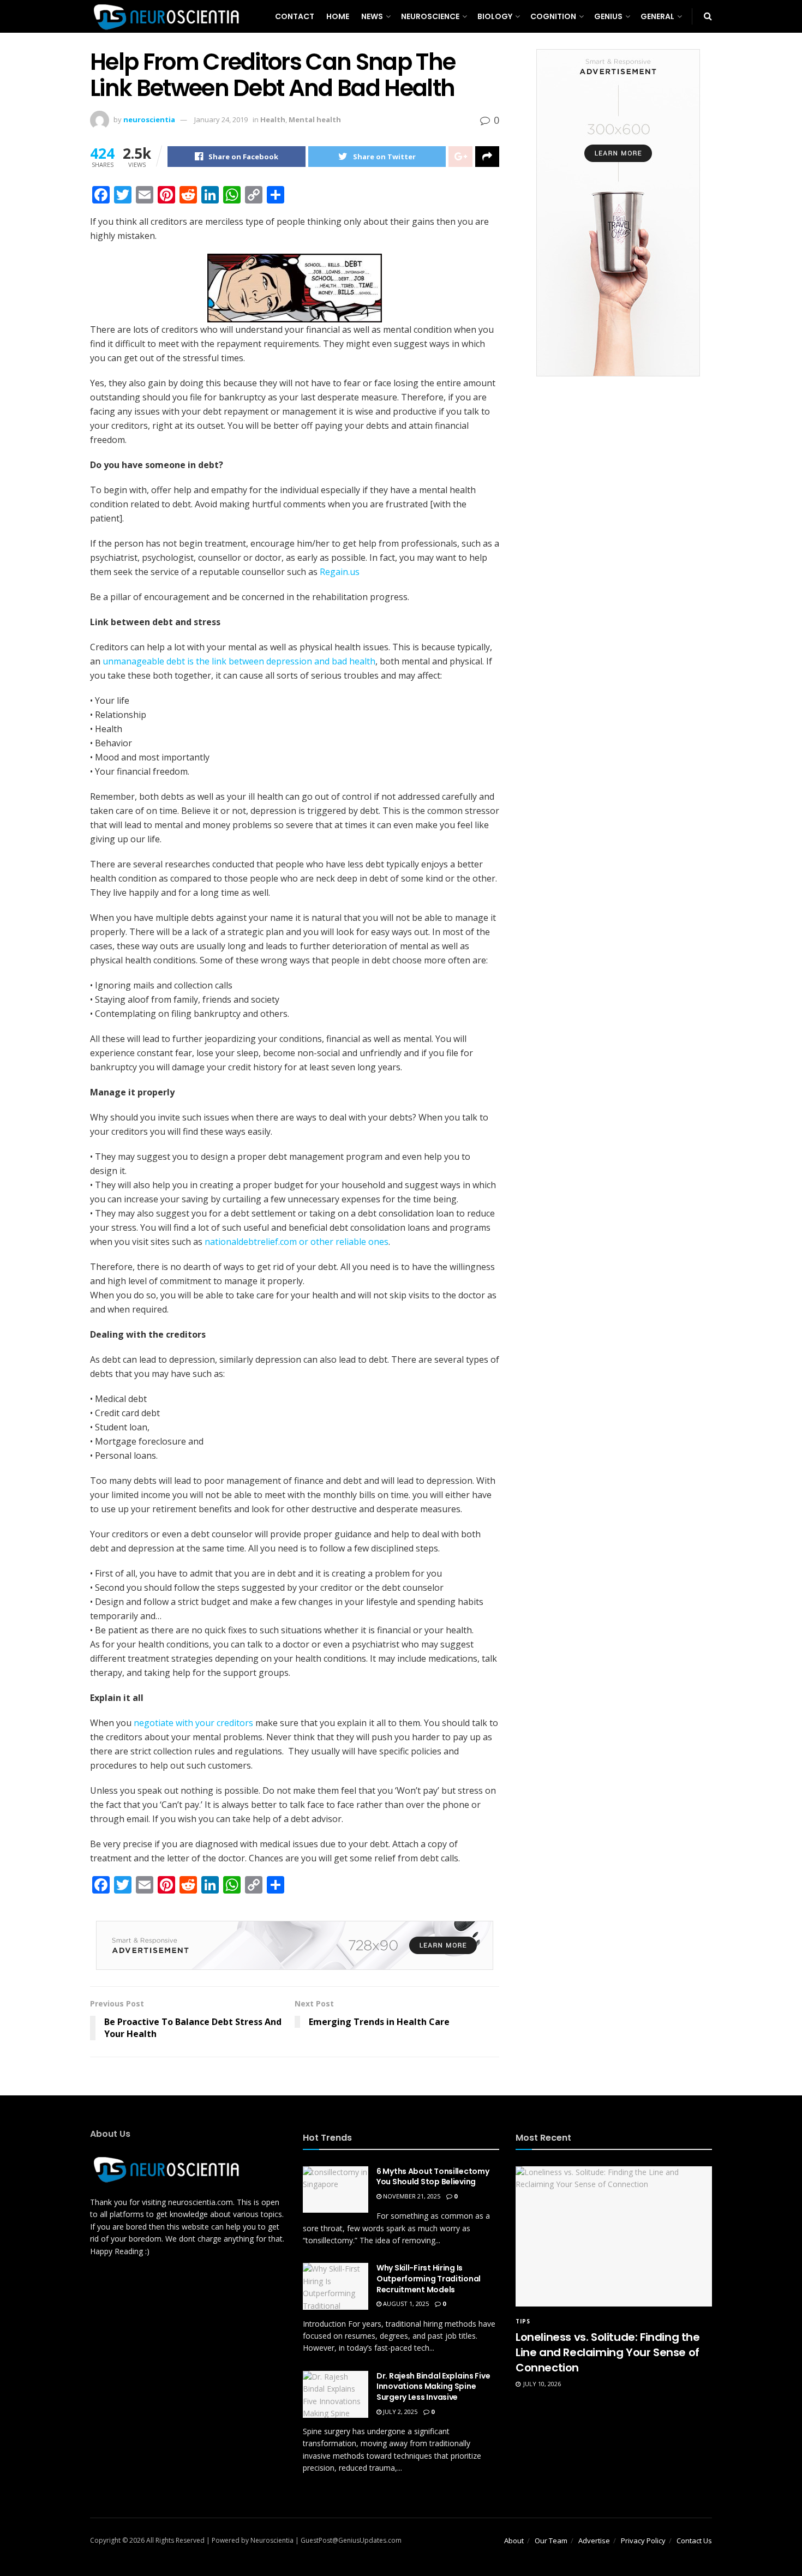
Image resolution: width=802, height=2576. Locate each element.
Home (338, 16)
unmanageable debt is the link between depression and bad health (239, 661)
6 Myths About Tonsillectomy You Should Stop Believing (433, 2177)
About (514, 2541)
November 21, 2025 (411, 2196)
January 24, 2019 (221, 119)
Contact (295, 16)
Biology (495, 16)
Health (273, 119)
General (657, 16)
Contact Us (694, 2541)
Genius (608, 16)
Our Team (551, 2541)
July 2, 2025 (399, 2412)
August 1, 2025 (405, 2304)
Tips (523, 2321)
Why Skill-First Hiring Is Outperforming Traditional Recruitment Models (429, 2278)
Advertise (594, 2541)
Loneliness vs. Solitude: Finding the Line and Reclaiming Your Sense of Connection (608, 2352)
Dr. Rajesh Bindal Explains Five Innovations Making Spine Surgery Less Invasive (433, 2386)
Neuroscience (430, 16)
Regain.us (340, 572)
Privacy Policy (643, 2541)
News (372, 16)
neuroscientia (149, 119)
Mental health (315, 119)
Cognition (553, 16)
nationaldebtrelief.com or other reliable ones (297, 1242)
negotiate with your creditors (193, 1723)
